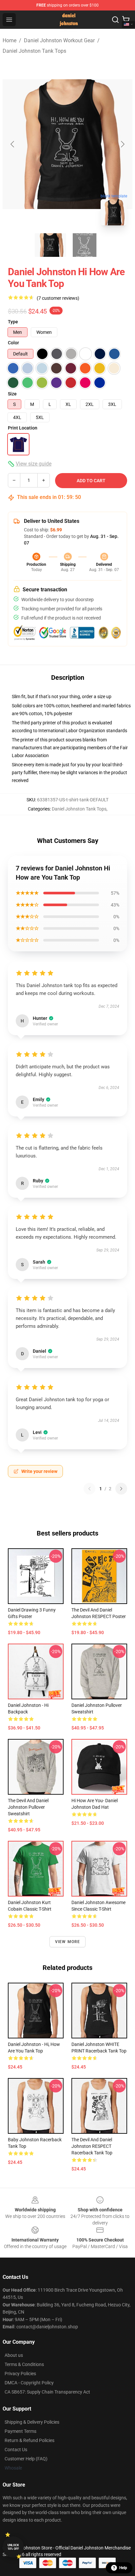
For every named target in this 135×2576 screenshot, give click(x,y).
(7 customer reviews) (58, 298)
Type (13, 322)
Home (10, 40)
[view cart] (126, 20)
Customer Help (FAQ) (26, 2459)
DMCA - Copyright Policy (29, 2383)
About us (14, 2355)
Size (12, 394)
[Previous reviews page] (89, 1489)
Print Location (23, 428)
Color (13, 343)
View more (68, 1942)
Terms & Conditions (24, 2364)
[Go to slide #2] (85, 245)
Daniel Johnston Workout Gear (59, 40)
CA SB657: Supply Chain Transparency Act (47, 2392)
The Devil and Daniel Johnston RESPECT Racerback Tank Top (92, 2146)
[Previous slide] (13, 144)
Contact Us (16, 2450)
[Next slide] (122, 144)
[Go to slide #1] (50, 245)
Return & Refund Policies (29, 2440)
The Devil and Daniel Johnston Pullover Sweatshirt (28, 1807)
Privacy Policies (20, 2374)
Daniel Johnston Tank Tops (34, 51)
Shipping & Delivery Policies (32, 2422)
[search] (115, 20)
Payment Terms (20, 2431)
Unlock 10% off (13, 2547)
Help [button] (123, 2568)
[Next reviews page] (121, 1489)
